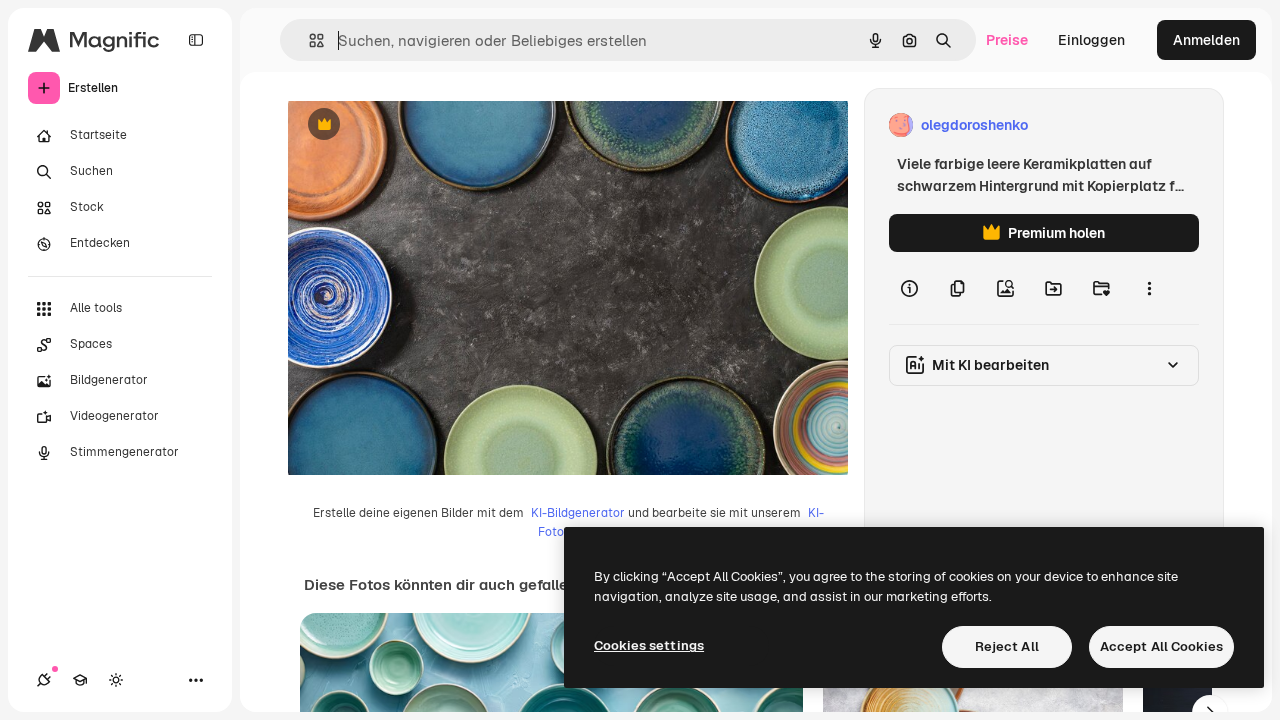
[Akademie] (80, 680)
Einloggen (1091, 40)
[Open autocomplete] (308, 40)
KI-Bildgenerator (578, 513)
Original (416, 125)
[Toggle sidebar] (196, 40)
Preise (1007, 40)
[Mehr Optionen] (1149, 288)
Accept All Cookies (1161, 646)
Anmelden (1206, 40)
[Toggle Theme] (116, 680)
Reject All (1007, 646)
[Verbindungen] (44, 680)
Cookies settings (649, 645)
